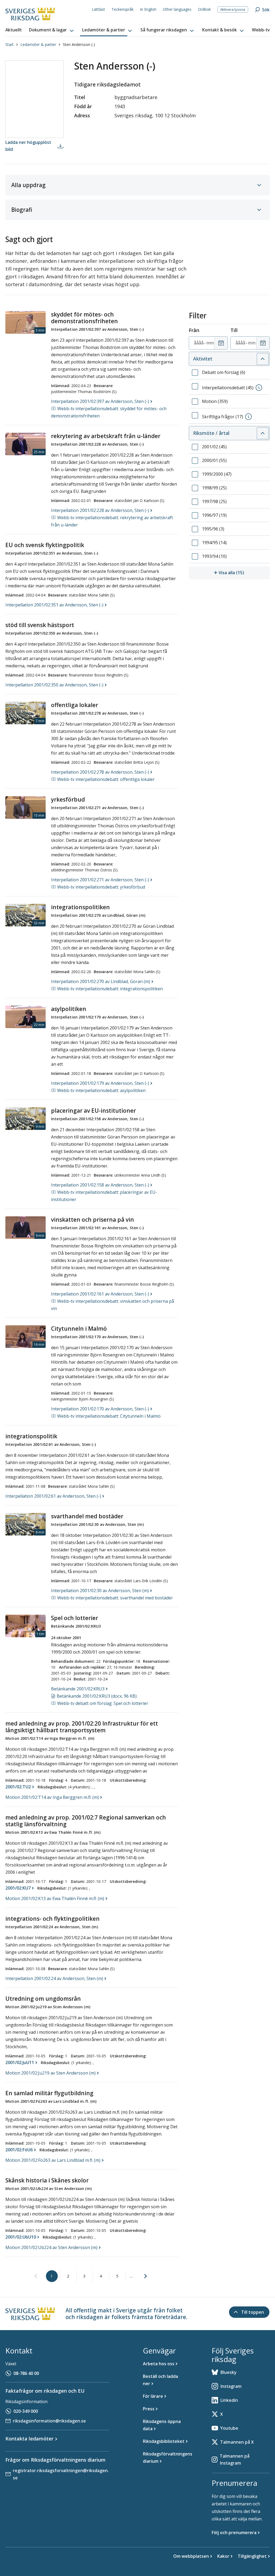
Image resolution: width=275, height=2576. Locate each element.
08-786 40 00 (26, 2373)
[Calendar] (221, 343)
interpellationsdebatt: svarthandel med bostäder (115, 1598)
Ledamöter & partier (38, 44)
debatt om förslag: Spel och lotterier (103, 1703)
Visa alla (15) (244, 572)
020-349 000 (26, 2411)
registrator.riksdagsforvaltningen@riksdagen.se (61, 2474)
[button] (52, 30)
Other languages (177, 9)
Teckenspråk (122, 9)
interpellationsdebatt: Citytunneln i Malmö (109, 1416)
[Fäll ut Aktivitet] (263, 359)
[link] (36, 2276)
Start (10, 44)
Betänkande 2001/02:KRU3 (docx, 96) (97, 1696)
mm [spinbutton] (210, 343)
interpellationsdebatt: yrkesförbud (101, 887)
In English (148, 9)
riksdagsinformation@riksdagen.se (49, 2421)
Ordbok (204, 9)
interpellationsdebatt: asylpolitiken (101, 1090)
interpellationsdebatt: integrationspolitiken (110, 989)
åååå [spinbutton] (199, 343)
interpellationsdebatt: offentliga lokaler (106, 779)
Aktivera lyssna (233, 9)
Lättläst (98, 9)
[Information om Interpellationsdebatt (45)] (259, 388)
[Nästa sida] (146, 2276)
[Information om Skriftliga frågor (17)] (248, 417)
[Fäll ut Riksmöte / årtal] (263, 433)
